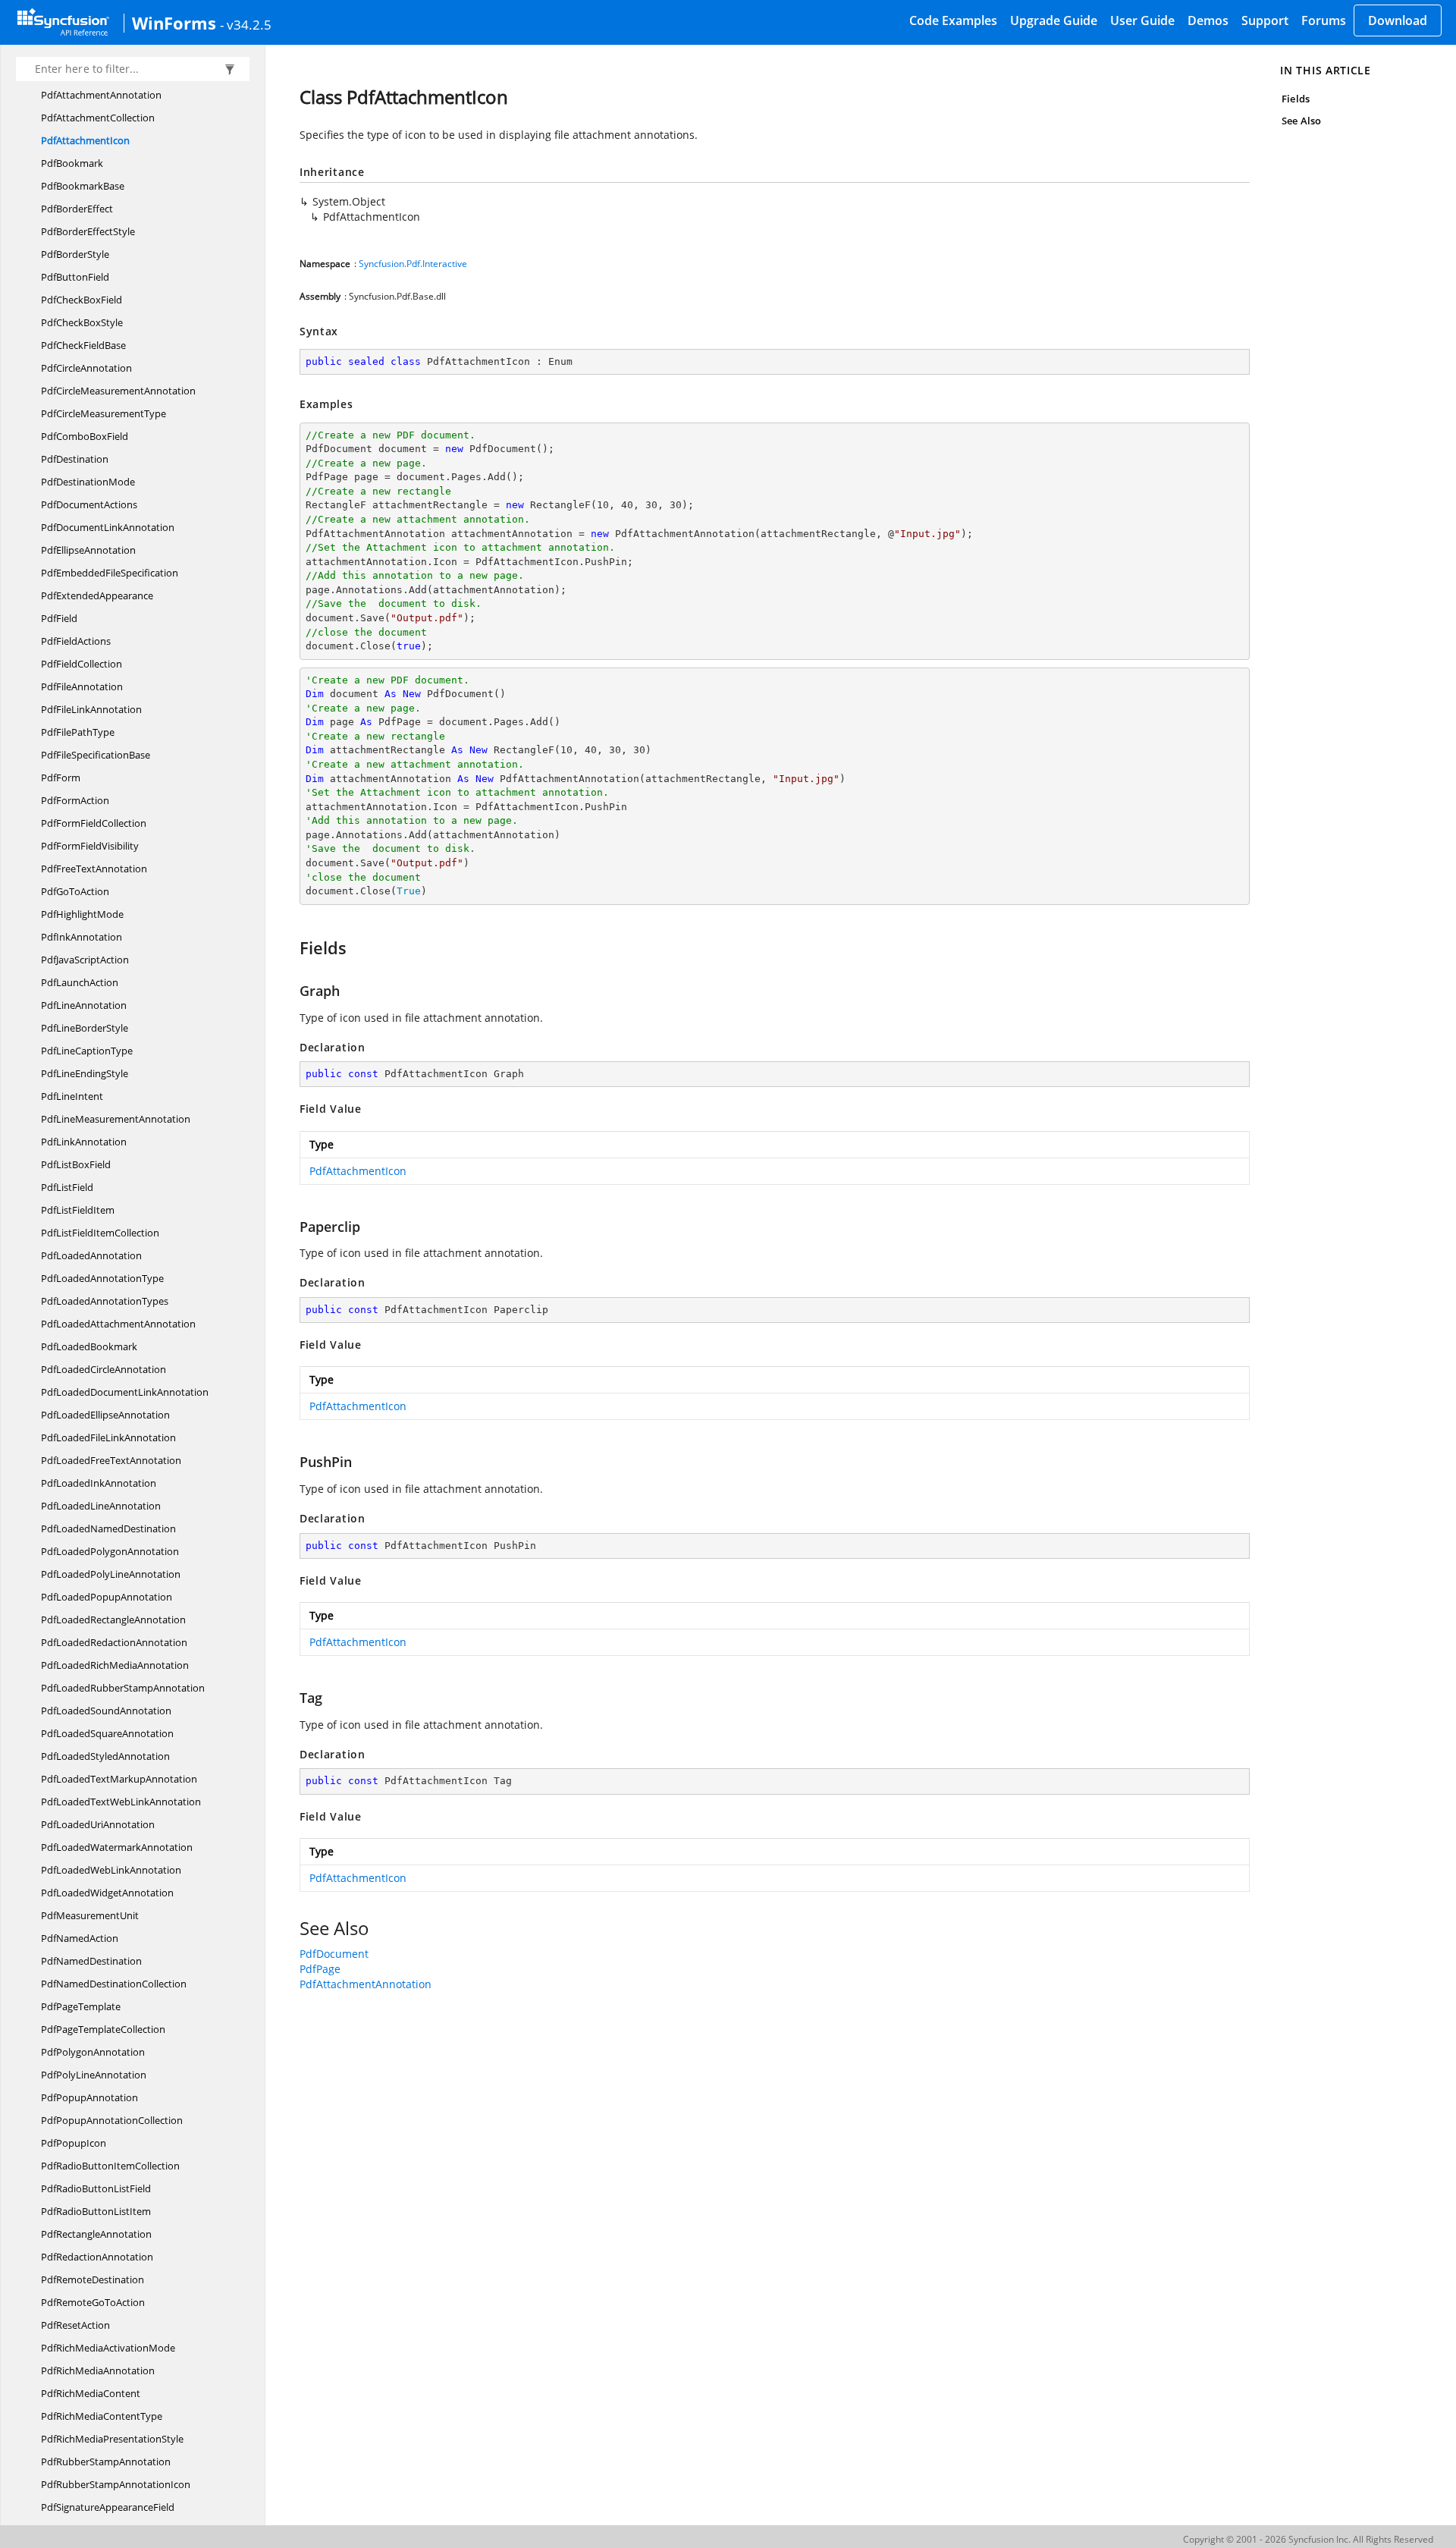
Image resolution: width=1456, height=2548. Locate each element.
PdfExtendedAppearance (97, 595)
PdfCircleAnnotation (86, 368)
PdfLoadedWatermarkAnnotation (117, 1847)
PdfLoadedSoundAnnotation (106, 1711)
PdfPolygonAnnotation (93, 2052)
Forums (1324, 20)
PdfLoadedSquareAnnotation (107, 1733)
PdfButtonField (75, 277)
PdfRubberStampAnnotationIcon (116, 2484)
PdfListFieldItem (78, 1210)
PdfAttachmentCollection (98, 118)
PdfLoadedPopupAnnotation (107, 1597)
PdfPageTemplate (81, 2006)
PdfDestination (75, 459)
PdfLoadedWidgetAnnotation (107, 1893)
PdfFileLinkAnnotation (91, 709)
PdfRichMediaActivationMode (108, 2348)
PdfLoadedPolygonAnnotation (110, 1551)
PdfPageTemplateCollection (103, 2029)
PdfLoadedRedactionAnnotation (114, 1642)
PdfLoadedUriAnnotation (98, 1824)
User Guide (1142, 20)
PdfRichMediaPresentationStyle (112, 2439)
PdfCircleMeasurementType (104, 413)
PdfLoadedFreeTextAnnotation (111, 1460)
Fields (1295, 99)
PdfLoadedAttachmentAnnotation (118, 1324)
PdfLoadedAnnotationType (102, 1278)
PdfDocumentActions (89, 504)
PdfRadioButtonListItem (96, 2211)
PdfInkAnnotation (82, 937)
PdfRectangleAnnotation (96, 2234)
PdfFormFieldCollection (94, 823)
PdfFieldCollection (82, 664)
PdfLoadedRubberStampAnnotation (123, 1688)
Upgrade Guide (1054, 20)
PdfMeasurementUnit (90, 1915)
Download (1398, 20)
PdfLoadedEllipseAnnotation (105, 1415)
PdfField (59, 618)
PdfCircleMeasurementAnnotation (118, 391)
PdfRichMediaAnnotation (98, 2370)
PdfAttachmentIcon (85, 140)
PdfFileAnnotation (82, 686)
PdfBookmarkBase (83, 186)
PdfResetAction (75, 2325)
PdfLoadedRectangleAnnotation (113, 1620)
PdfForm (61, 778)
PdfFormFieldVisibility (90, 846)
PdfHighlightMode (82, 914)
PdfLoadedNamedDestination (108, 1528)
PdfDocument (334, 1954)
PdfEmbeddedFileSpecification (110, 573)
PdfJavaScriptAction (85, 960)
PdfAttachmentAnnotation (101, 95)
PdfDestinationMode (88, 482)
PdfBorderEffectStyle (88, 231)
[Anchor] (292, 947)
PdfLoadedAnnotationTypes (105, 1301)
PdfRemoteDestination (93, 2279)
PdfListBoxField (76, 1164)
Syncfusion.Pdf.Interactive (413, 264)
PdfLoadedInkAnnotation (99, 1483)
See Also (1301, 121)
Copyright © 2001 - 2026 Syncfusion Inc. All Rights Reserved (1308, 2539)
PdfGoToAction (75, 891)
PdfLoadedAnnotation (91, 1255)
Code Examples (953, 20)
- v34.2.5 (246, 24)
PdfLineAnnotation (84, 1005)
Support (1265, 20)
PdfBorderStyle (75, 254)
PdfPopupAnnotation (89, 2097)
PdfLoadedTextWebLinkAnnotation (121, 1802)
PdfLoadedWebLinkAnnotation (111, 1870)
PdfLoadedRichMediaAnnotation (115, 1665)
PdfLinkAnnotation (84, 1142)
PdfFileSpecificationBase (96, 755)
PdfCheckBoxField (82, 300)
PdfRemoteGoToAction (93, 2302)
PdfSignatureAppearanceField (108, 2507)
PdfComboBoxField (85, 436)
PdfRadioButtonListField (96, 2188)
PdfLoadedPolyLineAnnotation (111, 1574)
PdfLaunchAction (80, 982)
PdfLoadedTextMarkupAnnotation (119, 1779)
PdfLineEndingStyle (85, 1073)
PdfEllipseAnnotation (88, 550)
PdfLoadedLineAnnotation (101, 1506)
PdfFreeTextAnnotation (94, 869)
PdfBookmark (72, 163)
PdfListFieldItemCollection (100, 1233)
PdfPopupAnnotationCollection (112, 2120)
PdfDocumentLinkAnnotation (108, 527)
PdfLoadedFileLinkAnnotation (108, 1437)
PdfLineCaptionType (87, 1051)
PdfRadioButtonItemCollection (110, 2166)
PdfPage (320, 1969)
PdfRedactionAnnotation (97, 2257)
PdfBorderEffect (77, 209)
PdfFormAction (75, 800)
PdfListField (67, 1187)
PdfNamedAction (80, 1938)
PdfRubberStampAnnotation (106, 2462)
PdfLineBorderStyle (85, 1028)
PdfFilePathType (78, 732)
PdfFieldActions (76, 641)
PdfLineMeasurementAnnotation (116, 1119)
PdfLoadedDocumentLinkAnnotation (125, 1392)
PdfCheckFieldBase (83, 345)
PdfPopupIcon (74, 2143)
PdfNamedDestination (91, 1961)
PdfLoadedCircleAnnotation (104, 1369)
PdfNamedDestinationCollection (114, 1984)
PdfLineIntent (72, 1096)
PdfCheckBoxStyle (82, 322)
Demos (1208, 20)
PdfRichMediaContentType (102, 2416)
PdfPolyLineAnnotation (94, 2075)
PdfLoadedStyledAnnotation (105, 1756)
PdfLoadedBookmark (89, 1346)
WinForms (174, 23)
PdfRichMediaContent (91, 2393)
